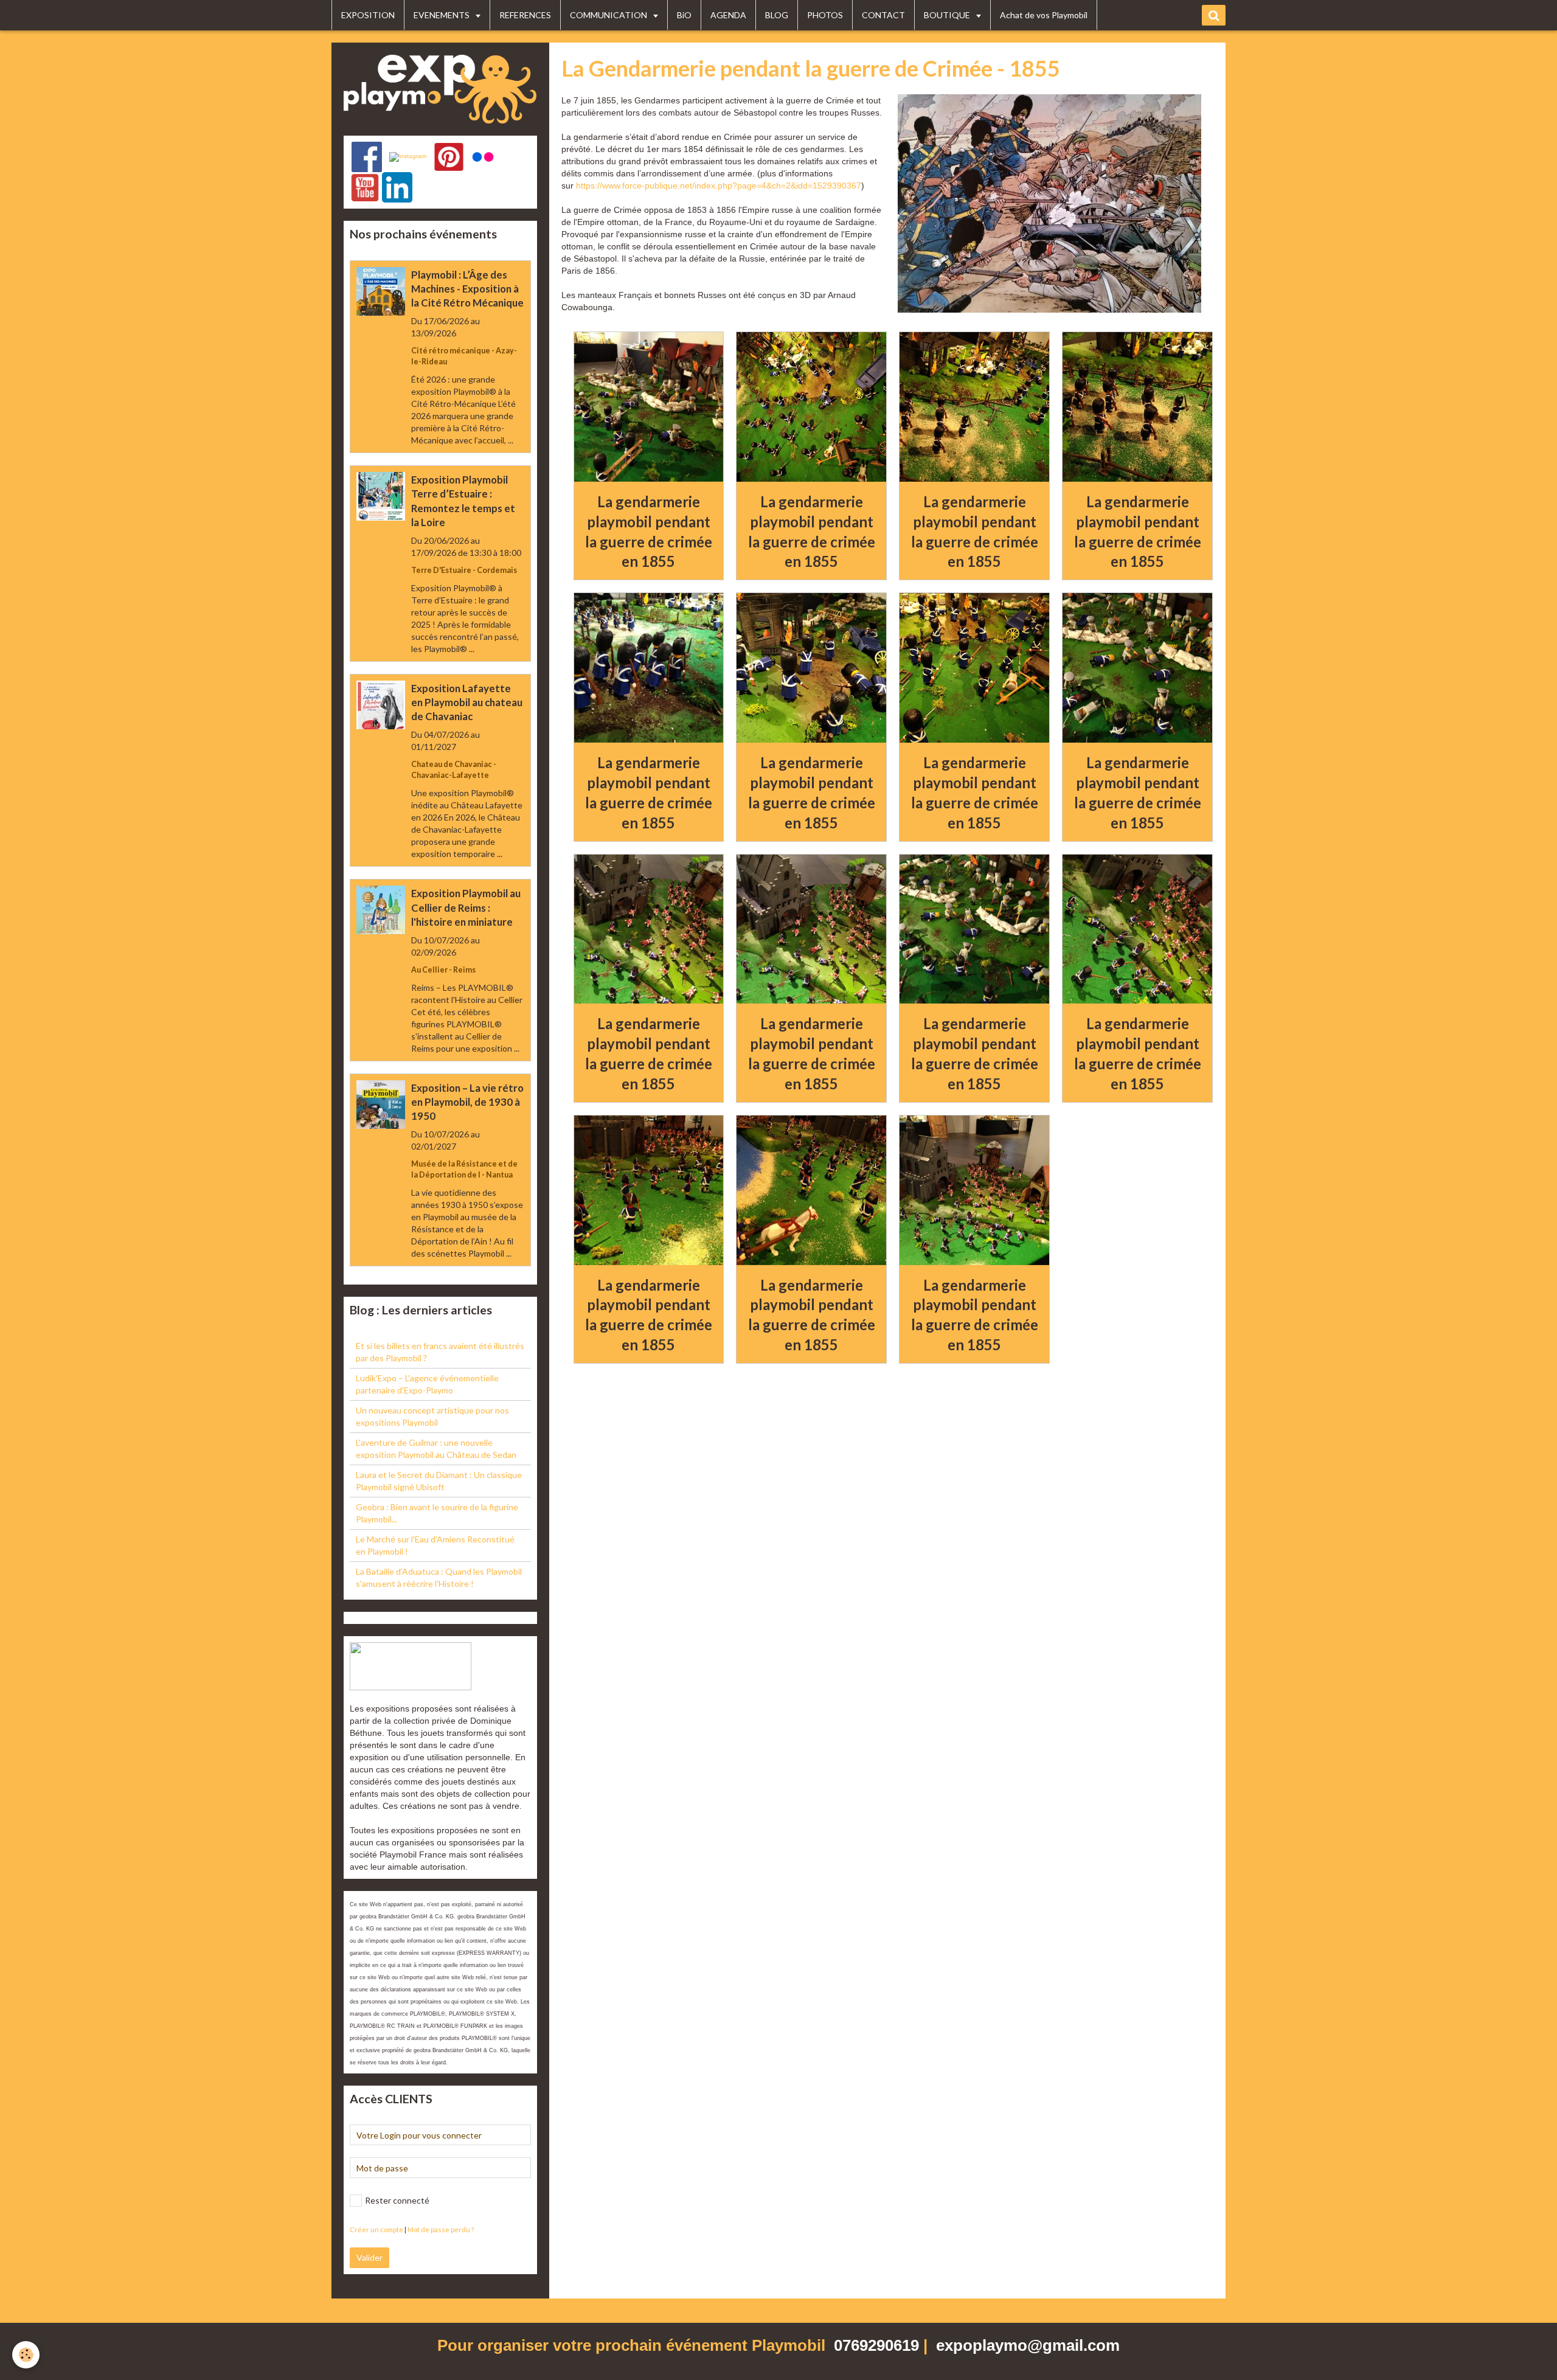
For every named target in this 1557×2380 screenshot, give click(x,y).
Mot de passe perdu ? (441, 2229)
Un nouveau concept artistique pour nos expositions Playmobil (432, 1416)
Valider (369, 2257)
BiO (684, 15)
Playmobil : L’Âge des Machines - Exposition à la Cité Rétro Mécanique (467, 289)
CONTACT (883, 15)
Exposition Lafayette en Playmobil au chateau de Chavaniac (467, 702)
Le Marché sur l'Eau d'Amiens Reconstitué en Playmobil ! (435, 1545)
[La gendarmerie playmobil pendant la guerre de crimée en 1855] (649, 407)
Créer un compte (376, 2229)
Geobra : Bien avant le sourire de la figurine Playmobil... (437, 1513)
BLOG (777, 15)
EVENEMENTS (442, 15)
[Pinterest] (449, 157)
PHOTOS (825, 15)
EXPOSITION (368, 15)
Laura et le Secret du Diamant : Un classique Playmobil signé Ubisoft (439, 1481)
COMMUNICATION (609, 15)
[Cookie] (26, 2355)
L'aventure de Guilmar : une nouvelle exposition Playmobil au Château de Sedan (436, 1448)
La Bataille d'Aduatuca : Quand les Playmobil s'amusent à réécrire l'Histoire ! (439, 1577)
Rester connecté (397, 2200)
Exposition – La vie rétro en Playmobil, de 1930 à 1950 (467, 1102)
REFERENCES (525, 15)
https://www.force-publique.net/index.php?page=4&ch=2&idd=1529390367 (719, 186)
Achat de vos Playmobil (1044, 15)
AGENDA (728, 15)
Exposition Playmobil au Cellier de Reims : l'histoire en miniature (466, 908)
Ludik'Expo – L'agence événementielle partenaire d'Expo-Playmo (427, 1384)
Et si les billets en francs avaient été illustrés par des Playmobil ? (440, 1352)
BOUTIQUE (948, 15)
